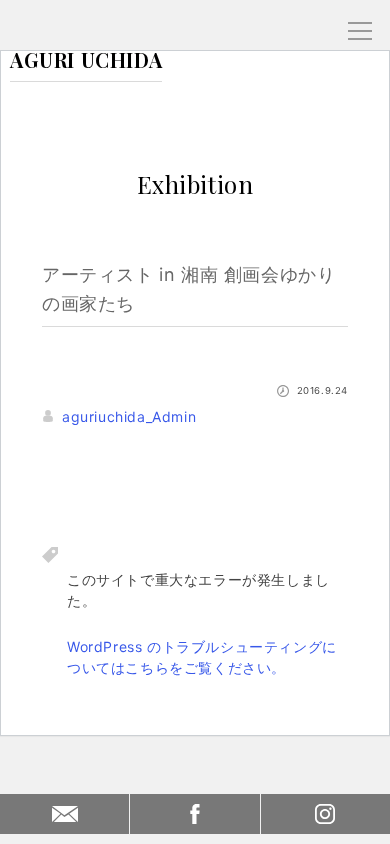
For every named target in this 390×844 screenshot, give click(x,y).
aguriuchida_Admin (129, 416)
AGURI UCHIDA (86, 59)
